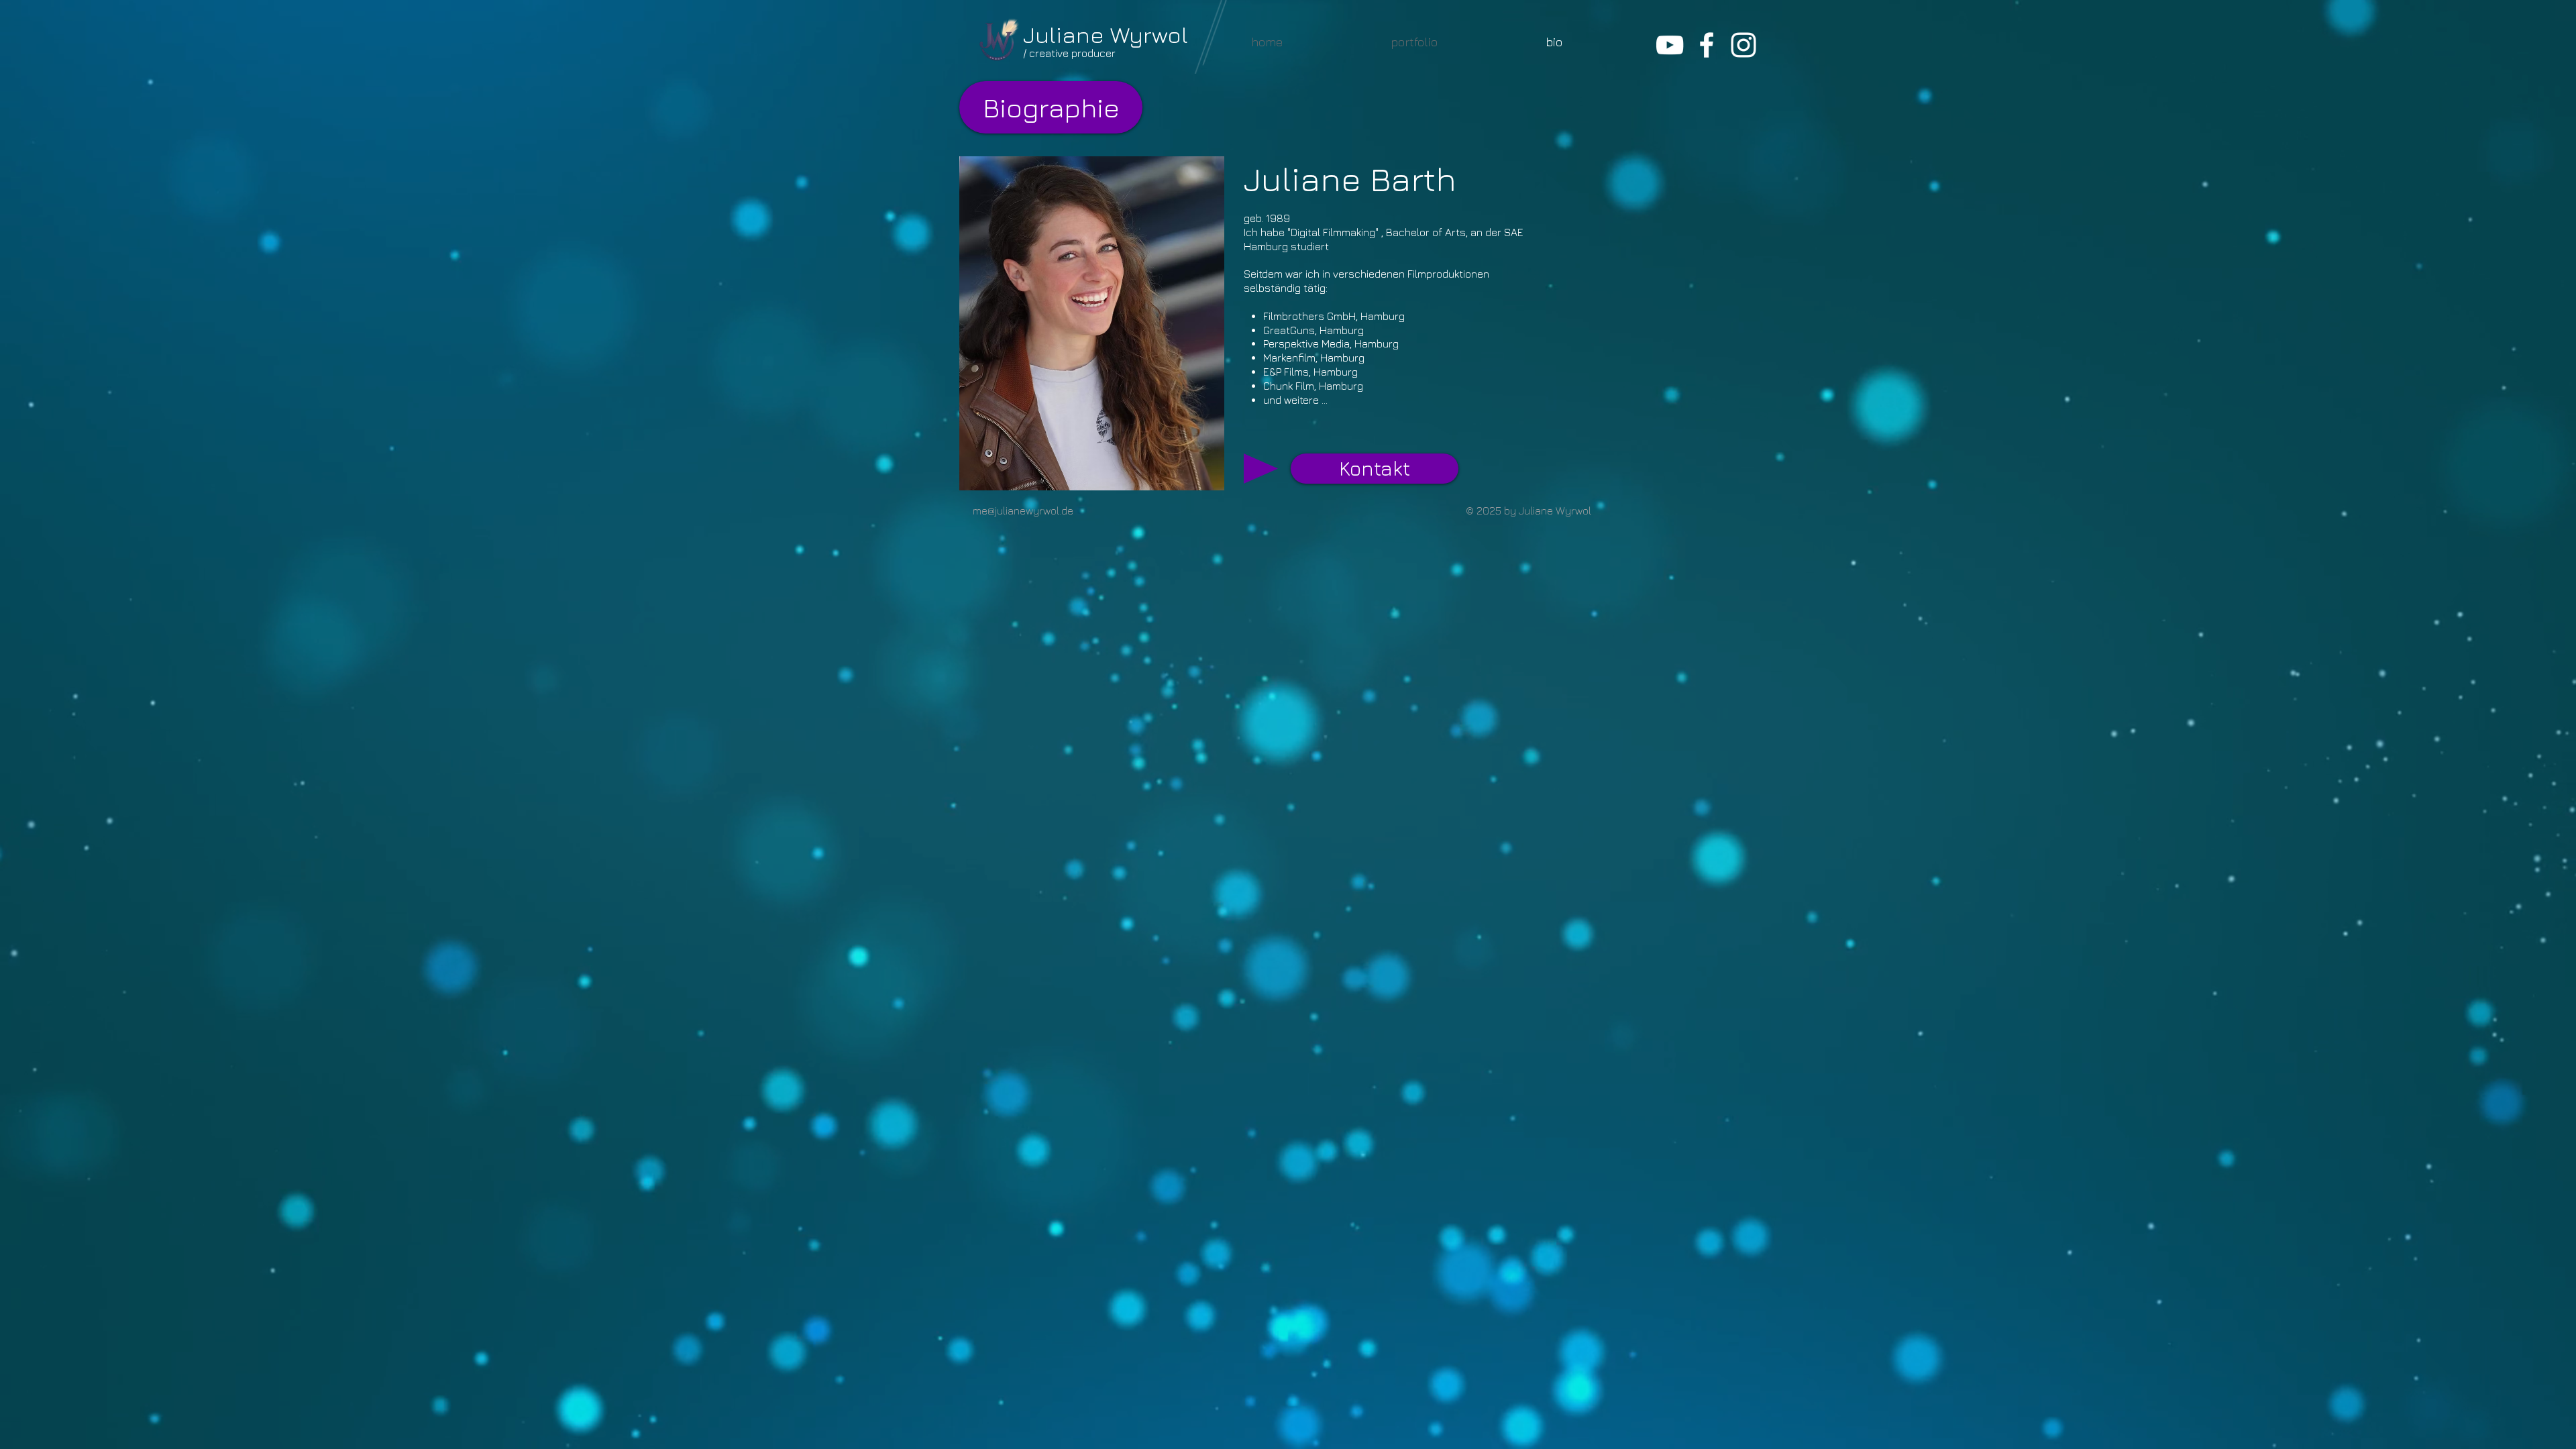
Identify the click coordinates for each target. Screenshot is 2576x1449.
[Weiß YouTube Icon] (1670, 45)
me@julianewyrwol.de (1023, 511)
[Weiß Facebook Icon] (1707, 45)
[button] (1414, 42)
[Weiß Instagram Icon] (1743, 45)
